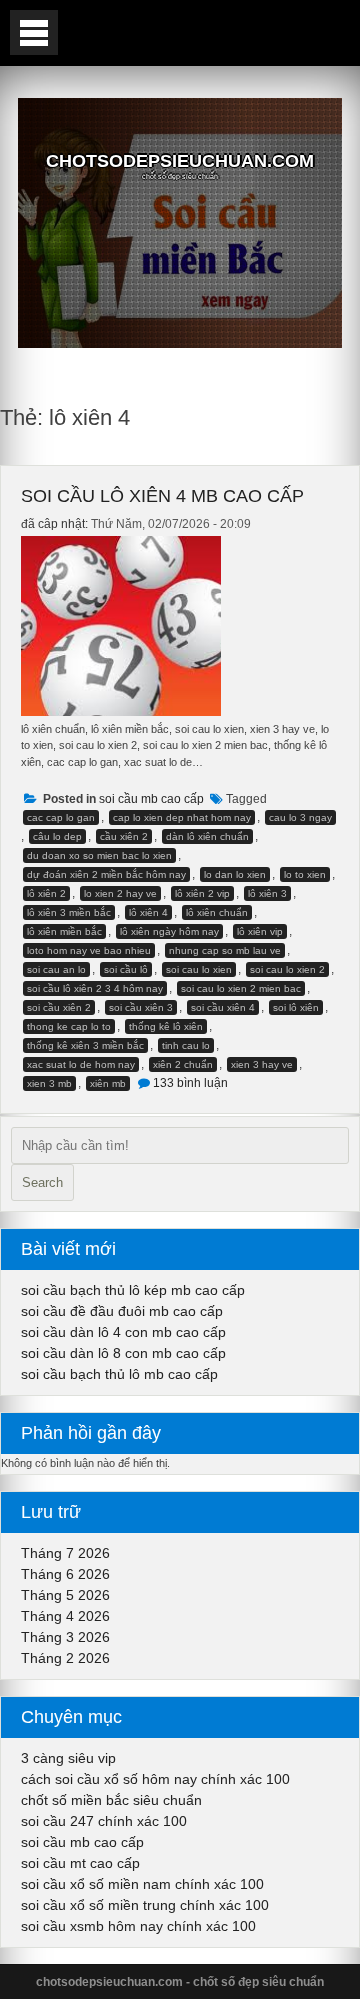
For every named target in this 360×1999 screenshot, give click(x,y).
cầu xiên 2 (124, 836)
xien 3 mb (49, 1083)
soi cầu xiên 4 (223, 1007)
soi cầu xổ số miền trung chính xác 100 (145, 1905)
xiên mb (108, 1083)
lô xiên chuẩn (217, 912)
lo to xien (305, 874)
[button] (34, 32)
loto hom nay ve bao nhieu (89, 950)
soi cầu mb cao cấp (151, 799)
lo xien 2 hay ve (120, 893)
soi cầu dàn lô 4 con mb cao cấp (123, 1332)
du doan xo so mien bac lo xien (99, 855)
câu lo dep (57, 836)
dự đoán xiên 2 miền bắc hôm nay (106, 874)
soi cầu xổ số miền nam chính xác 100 (142, 1884)
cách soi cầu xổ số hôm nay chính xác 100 (155, 1779)
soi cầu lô (126, 969)
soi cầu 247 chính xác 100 (104, 1821)
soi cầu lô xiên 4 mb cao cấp (162, 496)
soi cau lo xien (199, 969)
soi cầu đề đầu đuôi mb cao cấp (122, 1311)
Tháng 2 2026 (65, 1658)
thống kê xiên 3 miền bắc (85, 1045)
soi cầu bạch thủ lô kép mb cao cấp (133, 1290)
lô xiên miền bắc (64, 931)
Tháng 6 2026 (65, 1574)
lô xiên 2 (46, 893)
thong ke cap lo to (69, 1026)
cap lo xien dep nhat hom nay (182, 817)
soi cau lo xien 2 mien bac (241, 988)
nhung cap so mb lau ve (225, 950)
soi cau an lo (56, 969)
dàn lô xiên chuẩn (207, 836)
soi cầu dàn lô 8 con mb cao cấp (123, 1353)
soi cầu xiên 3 (141, 1007)
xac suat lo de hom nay (81, 1064)
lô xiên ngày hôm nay (169, 931)
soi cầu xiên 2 (59, 1007)
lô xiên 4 (148, 912)
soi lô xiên (296, 1007)
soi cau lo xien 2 (287, 969)
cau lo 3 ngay (300, 817)
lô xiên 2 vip (202, 893)
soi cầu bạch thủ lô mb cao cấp (119, 1374)
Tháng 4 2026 (65, 1616)
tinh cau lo (186, 1045)
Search (42, 1182)
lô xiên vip (260, 931)
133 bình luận (190, 1083)
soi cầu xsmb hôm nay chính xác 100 (138, 1926)
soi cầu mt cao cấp (80, 1863)
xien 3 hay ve (262, 1064)
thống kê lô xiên (166, 1026)
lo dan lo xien (235, 874)
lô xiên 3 (267, 893)
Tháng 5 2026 (65, 1595)
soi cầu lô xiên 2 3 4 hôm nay (95, 988)
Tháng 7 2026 (65, 1553)
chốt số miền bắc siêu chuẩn (111, 1800)
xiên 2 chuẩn (183, 1064)
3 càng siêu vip (68, 1758)
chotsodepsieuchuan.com (180, 161)
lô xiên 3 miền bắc (69, 912)
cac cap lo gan (61, 817)
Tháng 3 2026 (65, 1637)
